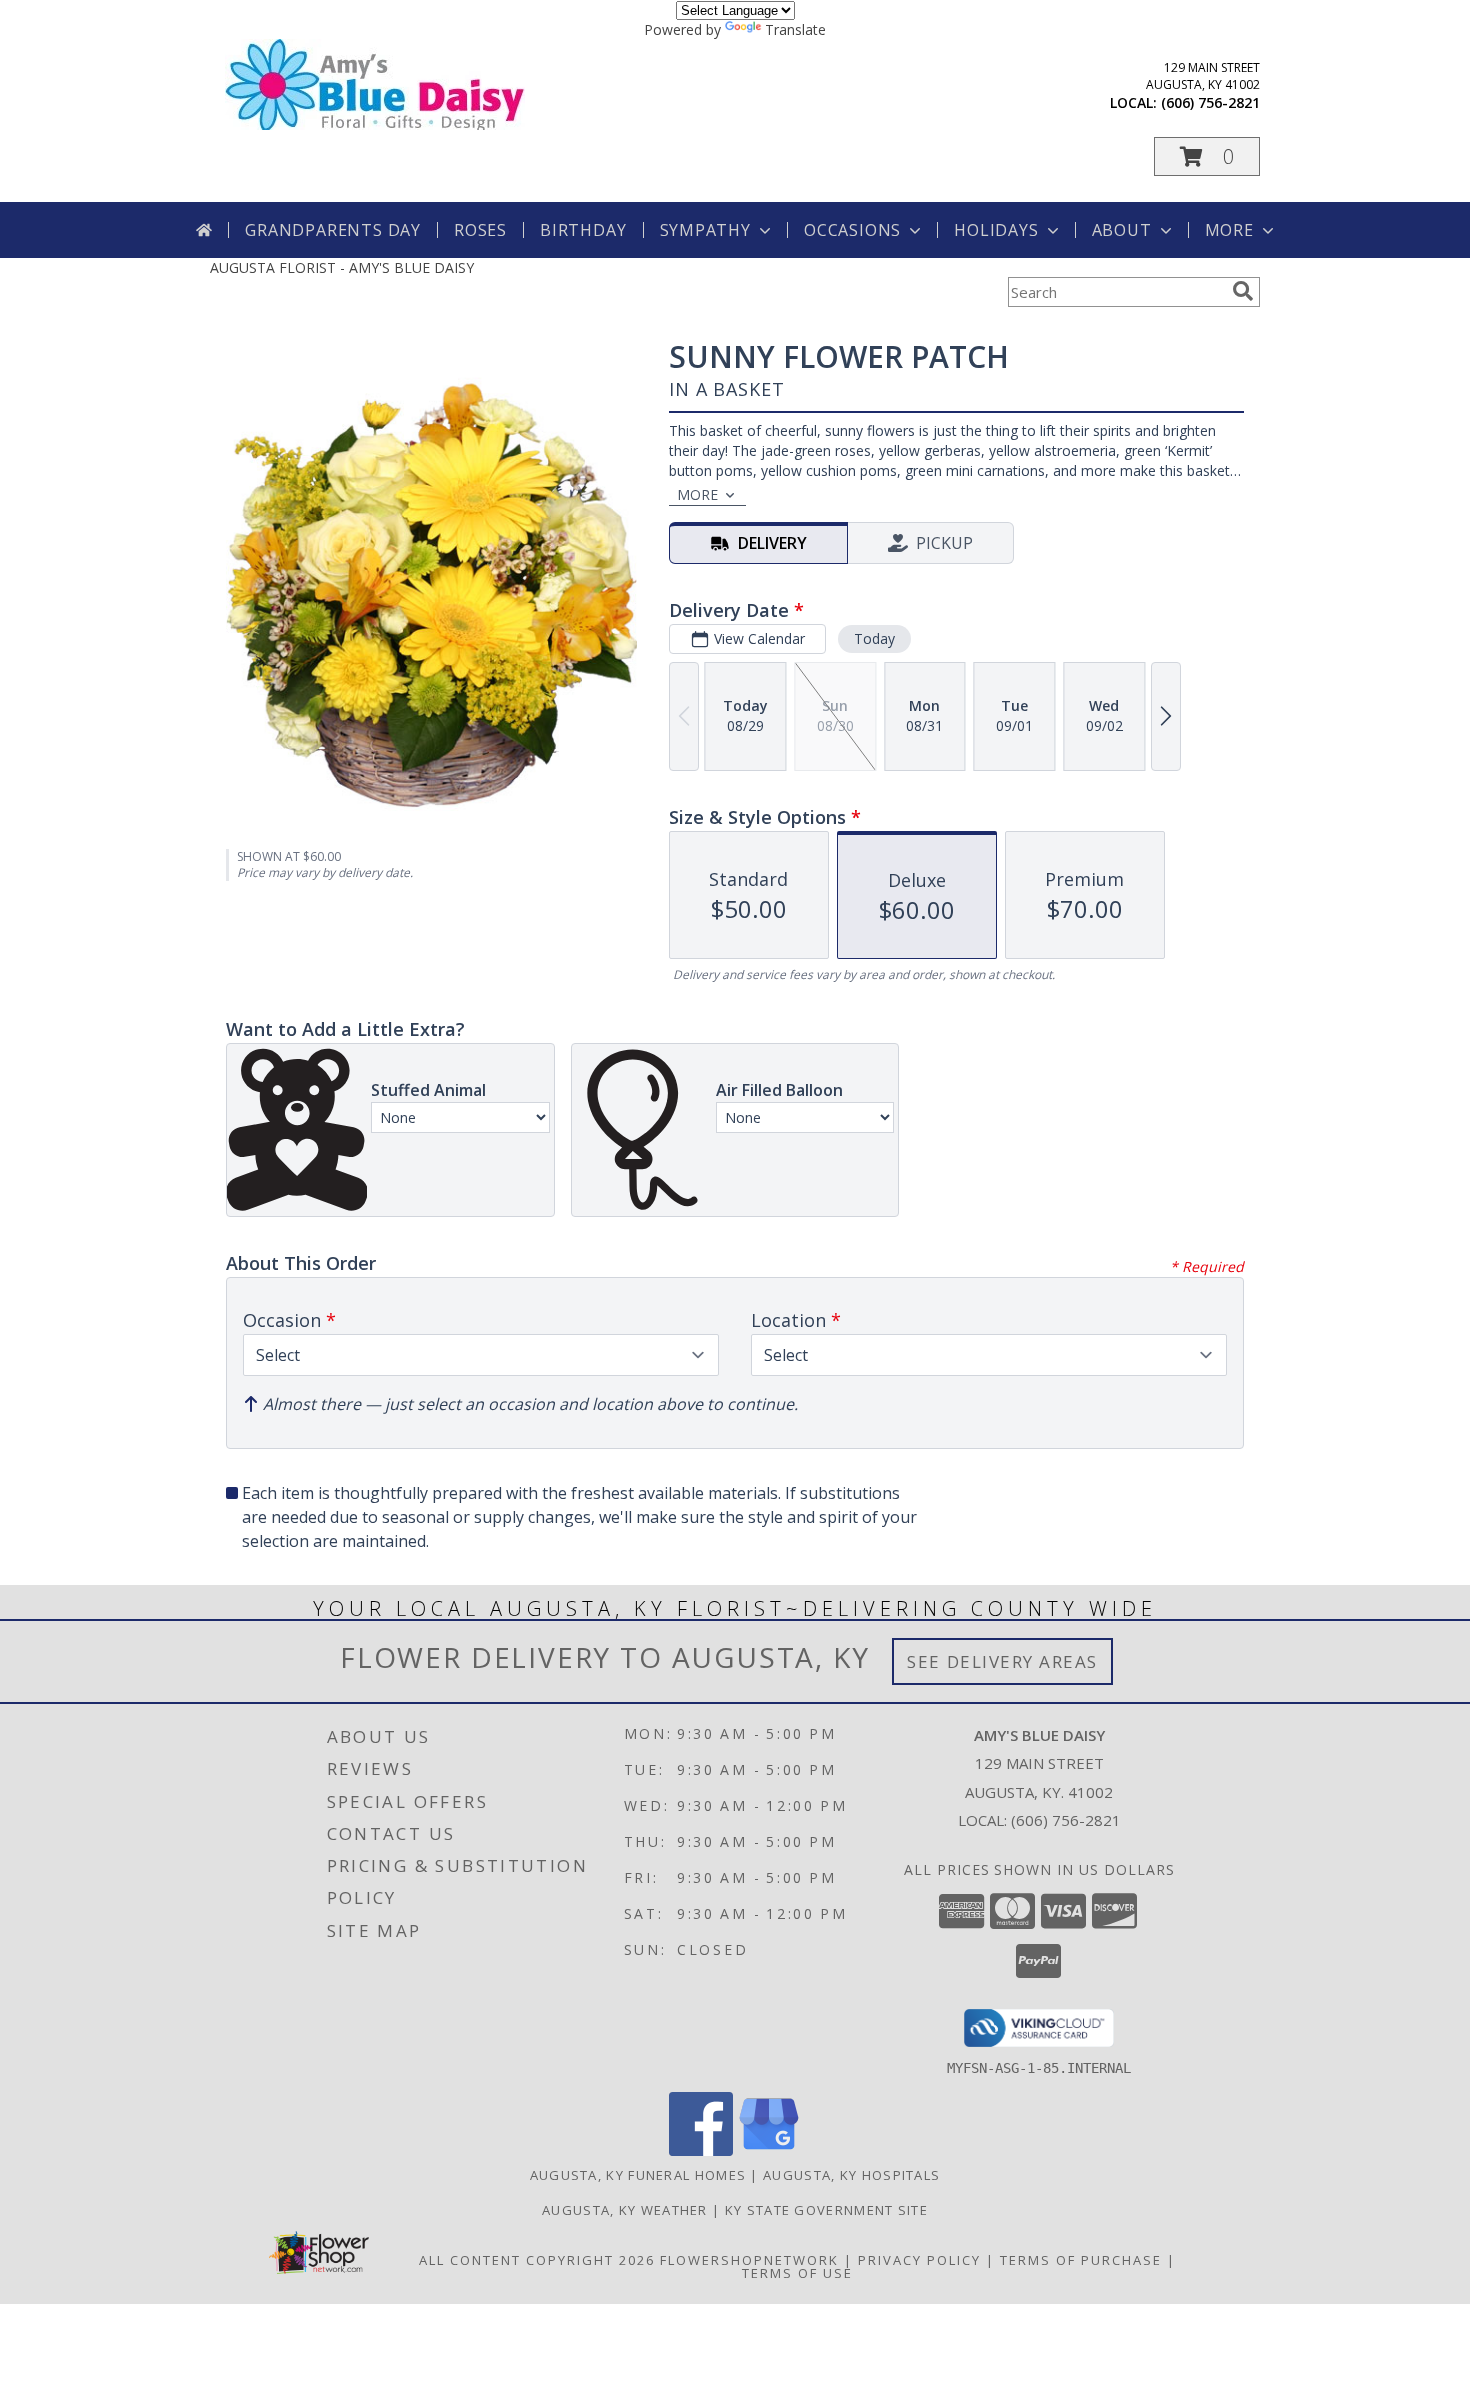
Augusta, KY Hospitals (851, 2175)
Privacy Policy (919, 2260)
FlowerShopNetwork (749, 2260)
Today (874, 638)
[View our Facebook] (701, 2150)
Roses (480, 230)
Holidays (996, 230)
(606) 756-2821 (1210, 102)
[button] (1207, 156)
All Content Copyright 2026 (537, 2260)
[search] (1243, 291)
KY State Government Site (826, 2210)
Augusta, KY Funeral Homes (638, 2175)
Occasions (852, 230)
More (1229, 230)
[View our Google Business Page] (769, 2150)
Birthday (583, 230)
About (1122, 230)
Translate (795, 29)
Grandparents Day (333, 230)
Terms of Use (797, 2273)
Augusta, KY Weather (625, 2210)
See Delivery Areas (1002, 1661)
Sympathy (705, 230)
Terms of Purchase (1081, 2260)
